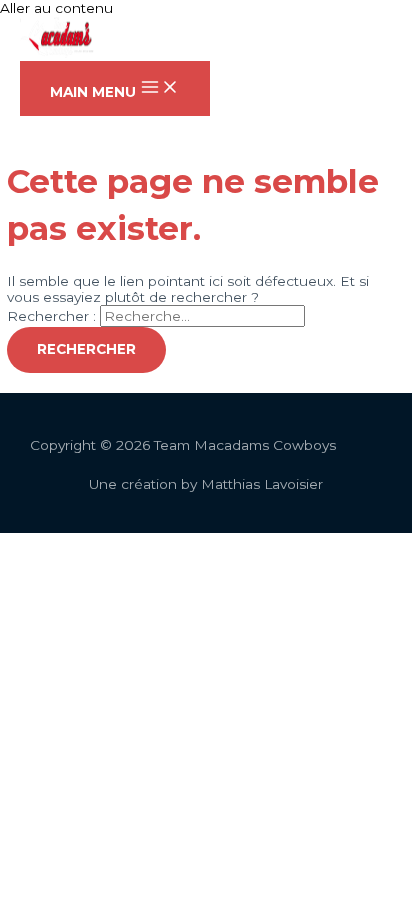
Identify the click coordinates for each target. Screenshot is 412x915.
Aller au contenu (56, 8)
